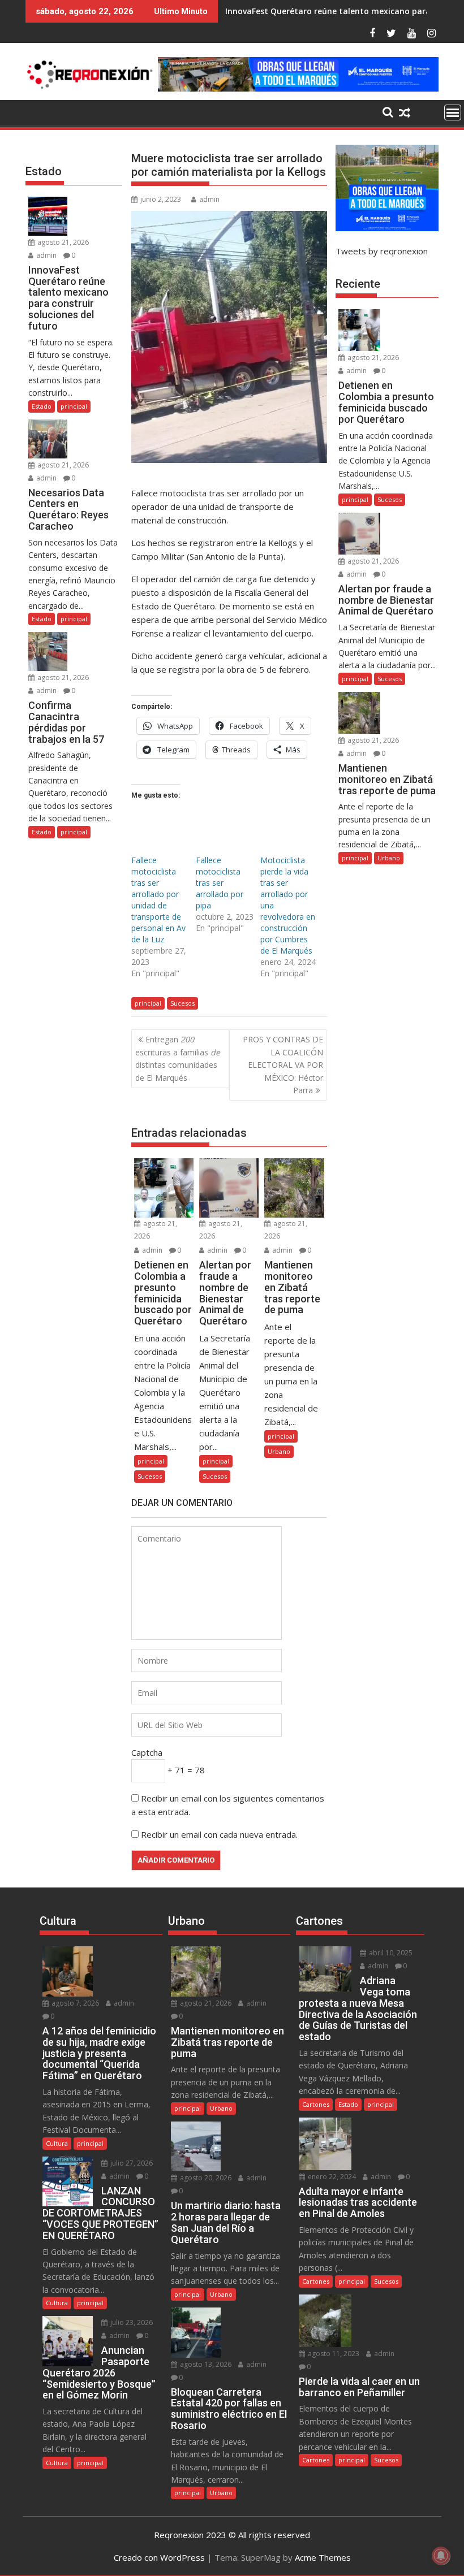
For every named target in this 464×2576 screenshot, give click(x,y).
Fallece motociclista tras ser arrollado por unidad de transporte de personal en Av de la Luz (158, 900)
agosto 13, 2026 (205, 2364)
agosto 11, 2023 (333, 2354)
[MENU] (453, 112)
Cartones (316, 2104)
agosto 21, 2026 (62, 242)
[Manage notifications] (441, 2556)
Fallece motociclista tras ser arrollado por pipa (220, 883)
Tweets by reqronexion (382, 251)
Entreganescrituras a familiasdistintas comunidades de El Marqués (178, 1058)
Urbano (279, 1451)
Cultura (57, 2143)
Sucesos (182, 1003)
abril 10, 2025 (390, 1953)
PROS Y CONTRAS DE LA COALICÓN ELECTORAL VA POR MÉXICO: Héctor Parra (283, 1065)
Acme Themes (323, 2557)
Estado (42, 406)
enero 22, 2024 (331, 2177)
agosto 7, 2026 (74, 2003)
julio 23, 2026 (131, 2322)
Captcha (147, 1752)
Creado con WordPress (159, 2557)
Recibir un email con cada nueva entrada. (219, 1834)
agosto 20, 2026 (205, 2178)
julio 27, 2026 (131, 2163)
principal (148, 1003)
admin (209, 199)
